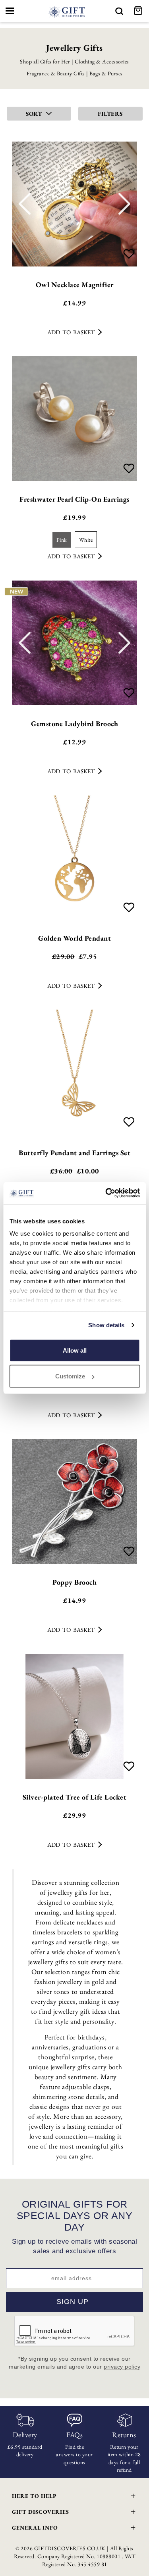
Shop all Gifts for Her (45, 61)
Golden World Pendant (74, 938)
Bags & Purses (106, 73)
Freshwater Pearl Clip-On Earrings (74, 499)
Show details (106, 1325)
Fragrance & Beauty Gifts (56, 73)
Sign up (73, 2302)
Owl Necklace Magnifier (75, 285)
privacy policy (122, 2367)
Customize (70, 1376)
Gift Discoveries (41, 2512)
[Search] (119, 11)
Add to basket (71, 332)
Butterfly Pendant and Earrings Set (74, 1153)
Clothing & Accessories (102, 61)
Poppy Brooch (74, 1582)
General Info (35, 2528)
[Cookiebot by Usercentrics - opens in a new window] (106, 1193)
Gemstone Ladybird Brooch (74, 724)
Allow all (75, 1350)
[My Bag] (139, 11)
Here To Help (34, 2496)
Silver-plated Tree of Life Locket (75, 1797)
